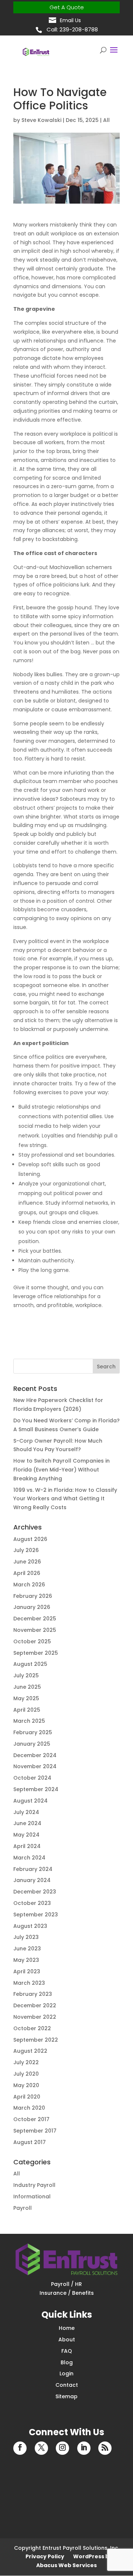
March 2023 (29, 1983)
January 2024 (32, 1880)
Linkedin (84, 2448)
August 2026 (30, 1539)
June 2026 (27, 1562)
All (106, 120)
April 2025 (27, 1710)
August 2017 (30, 2142)
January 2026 (32, 1607)
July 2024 (26, 1812)
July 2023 (26, 1937)
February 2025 (33, 1732)
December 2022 (35, 2005)
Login (66, 2373)
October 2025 (32, 1641)
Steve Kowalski (41, 120)
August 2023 (30, 1926)
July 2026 (26, 1550)
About (67, 2340)
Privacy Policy (45, 2556)
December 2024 (35, 1755)
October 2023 (32, 1903)
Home (67, 2328)
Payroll (23, 2208)
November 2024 (35, 1766)
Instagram (62, 2448)
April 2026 (27, 1573)
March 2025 (29, 1721)
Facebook (20, 2448)
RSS (105, 2448)
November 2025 (35, 1630)
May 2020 (26, 2085)
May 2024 (26, 1835)
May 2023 (26, 1960)
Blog (67, 2362)
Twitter (41, 2448)
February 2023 (33, 1994)
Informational (32, 2196)
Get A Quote (67, 7)
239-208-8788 (79, 29)
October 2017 (31, 2119)
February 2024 (33, 1869)
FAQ (67, 2351)
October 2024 (32, 1778)
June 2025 (27, 1687)
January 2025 (32, 1744)
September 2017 (35, 2131)
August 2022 (30, 2051)
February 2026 (33, 1596)
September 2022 (36, 2040)
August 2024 (30, 1801)
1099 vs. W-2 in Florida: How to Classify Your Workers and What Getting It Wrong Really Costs (65, 1499)
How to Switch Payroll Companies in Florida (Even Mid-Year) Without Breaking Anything (62, 1470)
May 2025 (26, 1698)
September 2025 (36, 1653)
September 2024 (36, 1789)
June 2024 (27, 1823)
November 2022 (35, 2017)
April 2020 (27, 2097)
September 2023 (36, 1915)
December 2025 (35, 1619)
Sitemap (66, 2396)
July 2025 (26, 1675)
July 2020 (26, 2074)
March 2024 (29, 1858)
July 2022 (26, 2062)
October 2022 (32, 2028)
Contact (67, 2385)
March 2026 (29, 1585)
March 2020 (29, 2108)
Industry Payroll (34, 2185)
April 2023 (27, 1971)
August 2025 (30, 1664)
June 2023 (27, 1949)
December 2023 (35, 1892)
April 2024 (27, 1846)
